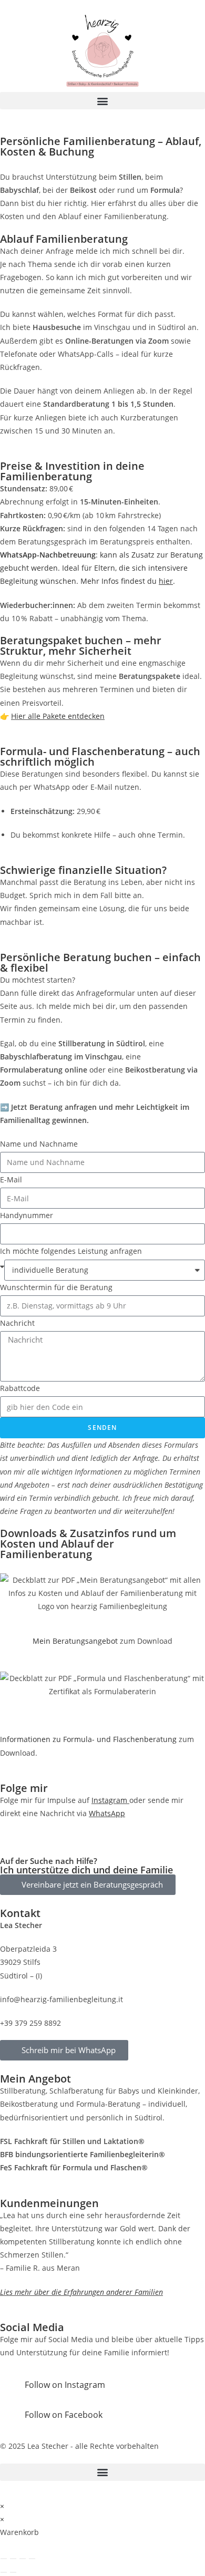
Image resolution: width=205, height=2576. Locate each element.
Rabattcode (20, 1388)
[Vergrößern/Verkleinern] (4, 2559)
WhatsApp (107, 1813)
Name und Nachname (39, 1144)
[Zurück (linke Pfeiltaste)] (4, 2572)
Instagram (110, 1800)
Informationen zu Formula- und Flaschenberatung (88, 1739)
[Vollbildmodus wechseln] (13, 2559)
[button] (102, 101)
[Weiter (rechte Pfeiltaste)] (13, 2572)
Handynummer (27, 1215)
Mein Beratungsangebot (75, 1641)
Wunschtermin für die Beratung (56, 1287)
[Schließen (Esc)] (32, 2559)
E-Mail (11, 1179)
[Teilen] (23, 2559)
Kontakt (20, 1913)
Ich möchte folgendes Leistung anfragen (71, 1251)
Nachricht (17, 1323)
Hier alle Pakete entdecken (58, 716)
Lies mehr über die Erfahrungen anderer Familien (81, 2292)
